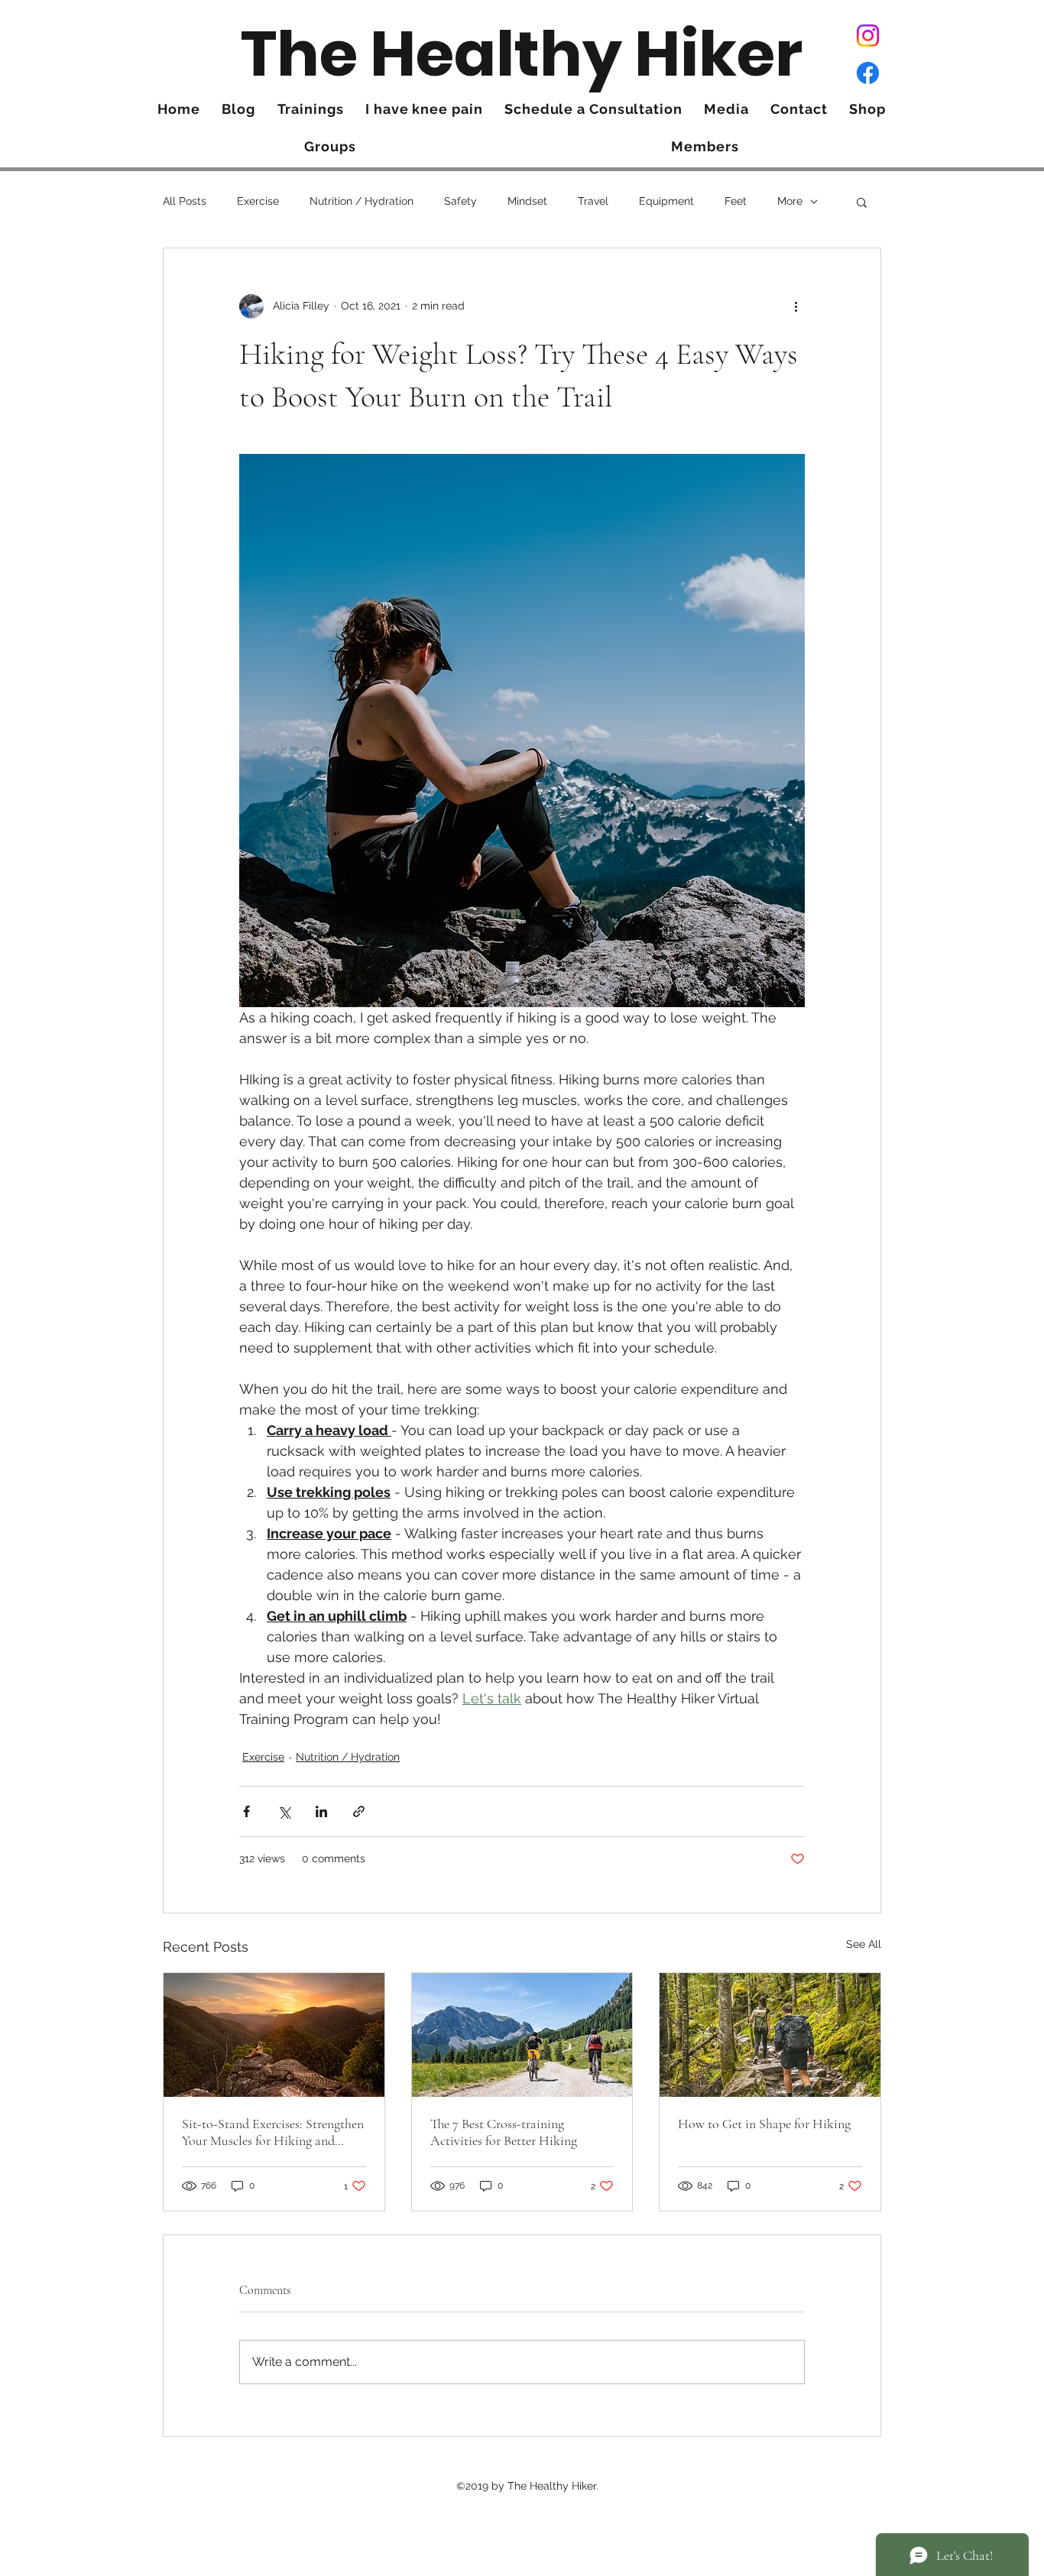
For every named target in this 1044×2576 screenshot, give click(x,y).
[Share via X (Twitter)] (284, 1811)
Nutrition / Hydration (362, 201)
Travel (593, 201)
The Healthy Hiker (522, 54)
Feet (736, 201)
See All (864, 1944)
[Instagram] (868, 36)
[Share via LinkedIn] (321, 1811)
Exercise (258, 201)
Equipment (666, 201)
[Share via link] (359, 1811)
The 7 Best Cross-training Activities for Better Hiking (504, 2132)
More (790, 201)
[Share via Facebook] (246, 1811)
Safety (460, 201)
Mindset (527, 201)
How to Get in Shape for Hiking (764, 2124)
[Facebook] (868, 73)
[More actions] (796, 306)
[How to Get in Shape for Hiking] (770, 2035)
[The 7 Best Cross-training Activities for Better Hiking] (522, 2035)
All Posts (185, 201)
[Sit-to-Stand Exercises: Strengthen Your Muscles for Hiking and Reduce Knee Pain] (274, 2035)
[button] (862, 202)
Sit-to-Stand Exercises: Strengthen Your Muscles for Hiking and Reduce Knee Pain (273, 2132)
